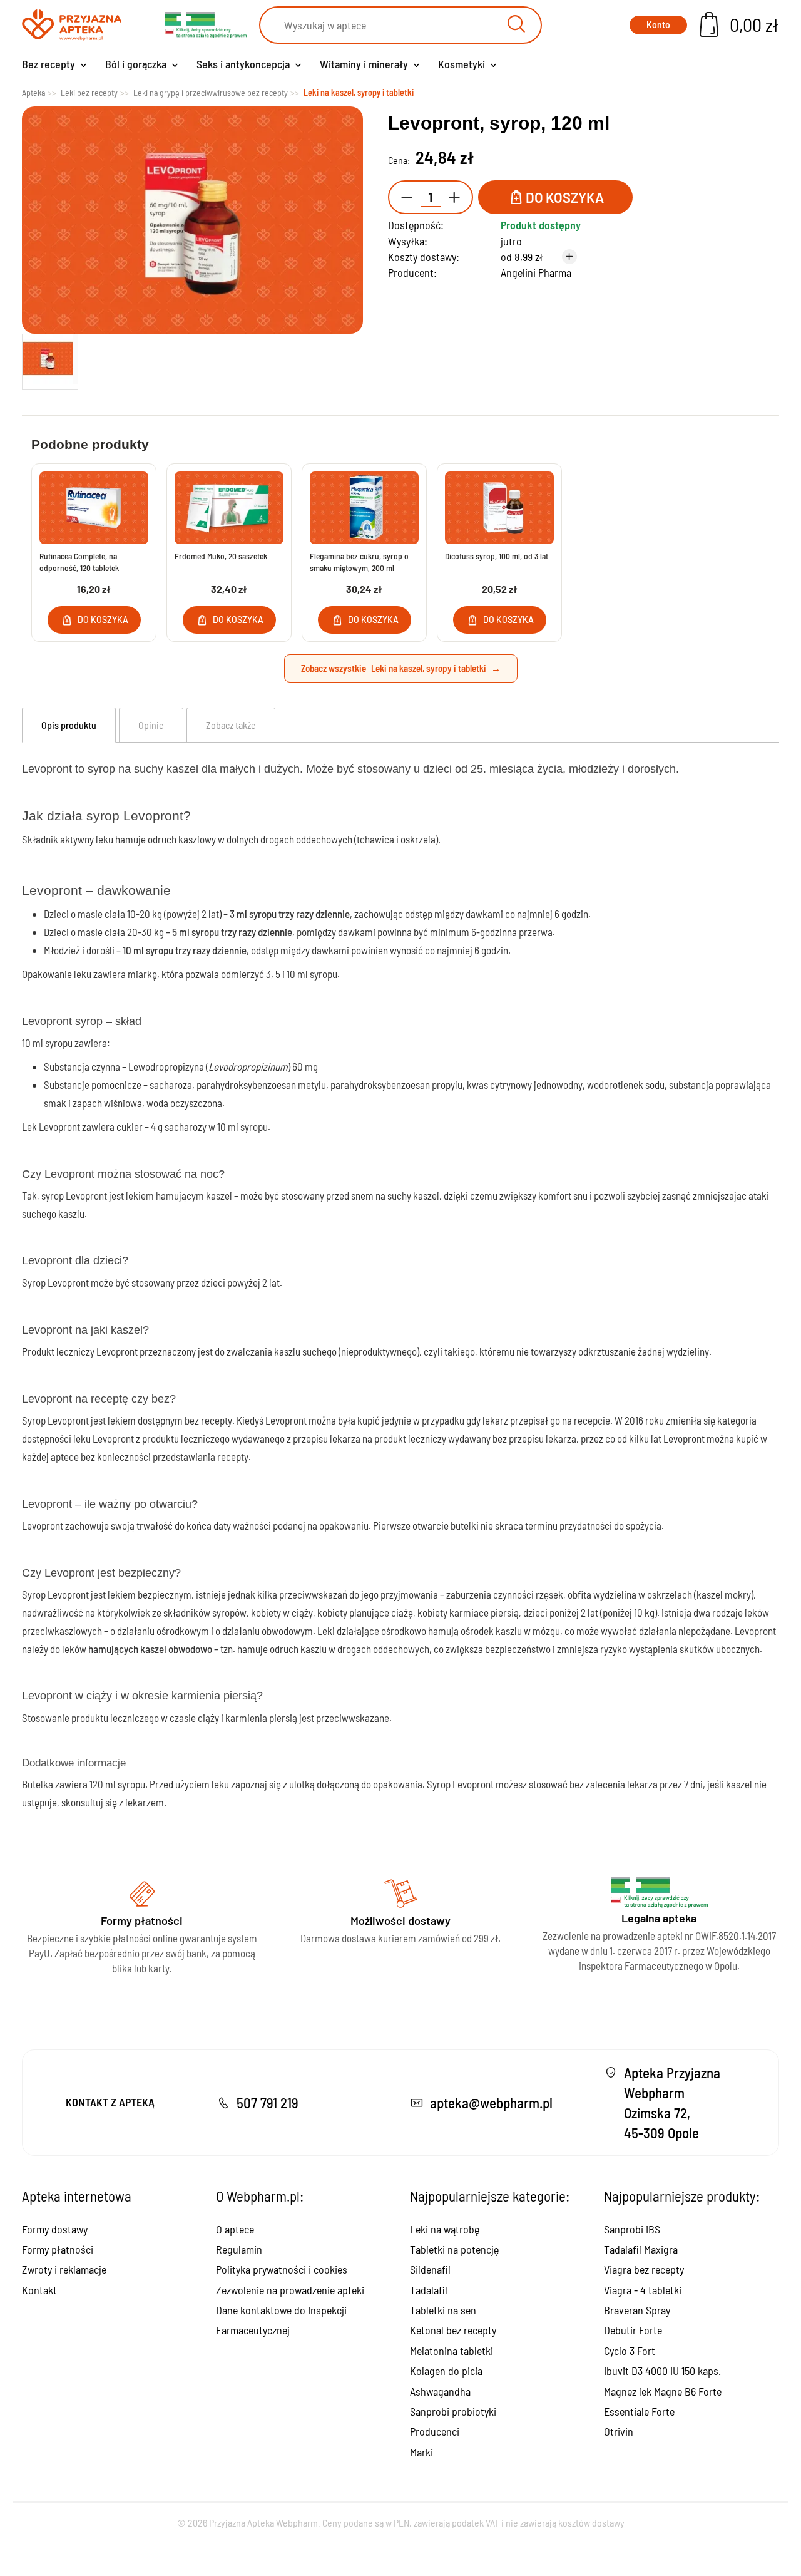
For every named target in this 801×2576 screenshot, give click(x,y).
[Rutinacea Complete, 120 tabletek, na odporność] (94, 508)
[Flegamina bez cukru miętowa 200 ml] (364, 508)
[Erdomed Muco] (229, 508)
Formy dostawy (55, 2229)
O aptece (235, 2229)
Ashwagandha (440, 2391)
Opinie (151, 725)
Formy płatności (58, 2249)
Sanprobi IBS (632, 2229)
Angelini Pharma (536, 272)
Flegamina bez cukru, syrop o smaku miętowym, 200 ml (359, 562)
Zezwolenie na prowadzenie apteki (290, 2290)
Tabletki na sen (443, 2310)
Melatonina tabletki (452, 2351)
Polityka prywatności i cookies (282, 2269)
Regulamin (239, 2249)
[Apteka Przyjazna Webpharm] (72, 25)
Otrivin (619, 2431)
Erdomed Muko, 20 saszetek (221, 556)
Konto (658, 25)
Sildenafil (430, 2269)
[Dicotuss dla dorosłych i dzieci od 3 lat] (499, 508)
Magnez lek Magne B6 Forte (663, 2391)
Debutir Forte (633, 2330)
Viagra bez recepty (644, 2269)
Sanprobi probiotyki (453, 2411)
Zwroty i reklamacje (64, 2269)
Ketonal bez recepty (453, 2330)
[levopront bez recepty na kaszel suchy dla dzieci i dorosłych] (50, 359)
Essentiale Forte (639, 2411)
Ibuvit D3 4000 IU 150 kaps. (662, 2371)
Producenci (435, 2431)
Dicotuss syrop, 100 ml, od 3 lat (497, 556)
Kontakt (39, 2290)
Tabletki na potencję (454, 2249)
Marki (421, 2452)
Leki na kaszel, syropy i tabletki (429, 668)
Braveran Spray (637, 2310)
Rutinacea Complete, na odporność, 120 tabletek (79, 562)
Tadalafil (429, 2290)
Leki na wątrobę (445, 2229)
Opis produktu (69, 725)
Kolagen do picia (446, 2371)
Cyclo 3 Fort (630, 2351)
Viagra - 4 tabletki (643, 2290)
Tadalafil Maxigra (641, 2249)
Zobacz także (231, 725)
